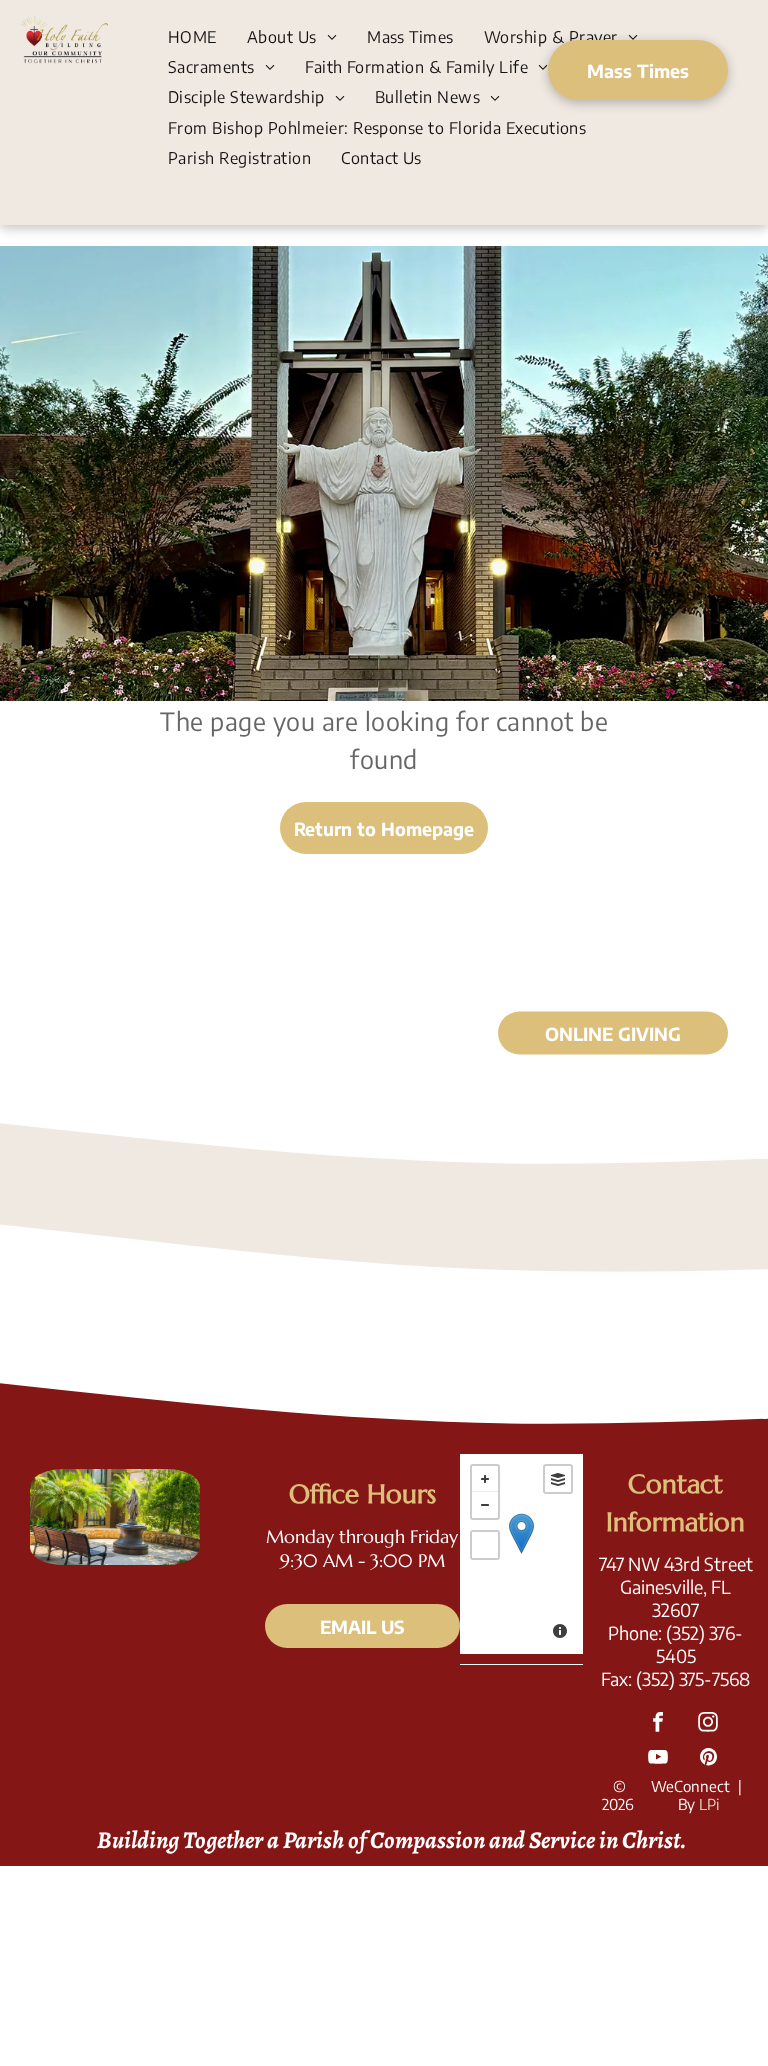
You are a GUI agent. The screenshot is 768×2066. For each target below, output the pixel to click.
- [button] (485, 1505)
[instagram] (708, 1724)
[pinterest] (708, 1759)
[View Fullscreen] (485, 1545)
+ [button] (485, 1479)
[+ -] (521, 1554)
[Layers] (558, 1479)
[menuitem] (192, 36)
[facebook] (658, 1724)
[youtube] (658, 1759)
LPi (709, 1804)
